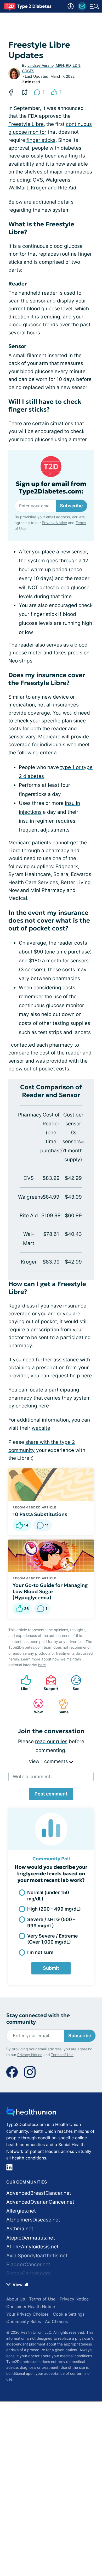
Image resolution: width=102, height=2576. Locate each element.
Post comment (51, 1794)
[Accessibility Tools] (71, 6)
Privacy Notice (54, 523)
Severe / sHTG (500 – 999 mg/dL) (51, 1922)
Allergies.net (21, 2211)
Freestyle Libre (26, 124)
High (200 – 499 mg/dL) (54, 1909)
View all (20, 2285)
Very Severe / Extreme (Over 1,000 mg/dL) (53, 1939)
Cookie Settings (69, 2314)
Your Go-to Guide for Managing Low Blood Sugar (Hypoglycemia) (50, 1591)
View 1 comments (49, 1761)
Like (23, 1683)
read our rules (51, 1741)
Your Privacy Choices (27, 2314)
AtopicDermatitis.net (31, 2238)
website (41, 1428)
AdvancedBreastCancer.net (39, 2193)
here (87, 1376)
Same (61, 1706)
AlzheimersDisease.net (33, 2220)
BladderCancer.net (28, 2264)
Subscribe (71, 506)
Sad (73, 1683)
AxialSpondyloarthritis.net (37, 2256)
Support (49, 1683)
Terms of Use (62, 2055)
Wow (35, 1706)
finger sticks (41, 140)
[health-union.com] (31, 2113)
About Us (16, 2299)
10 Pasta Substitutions (40, 1514)
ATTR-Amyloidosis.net (32, 2247)
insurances (66, 705)
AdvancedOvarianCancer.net (40, 2202)
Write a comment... (34, 1777)
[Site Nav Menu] (94, 6)
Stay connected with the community (38, 2019)
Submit (51, 1968)
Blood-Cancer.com (28, 2273)
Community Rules (24, 2321)
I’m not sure (40, 1952)
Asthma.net (20, 2229)
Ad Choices (56, 2321)
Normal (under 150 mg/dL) (48, 1895)
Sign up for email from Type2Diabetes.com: (51, 488)
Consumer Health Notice (31, 2306)
